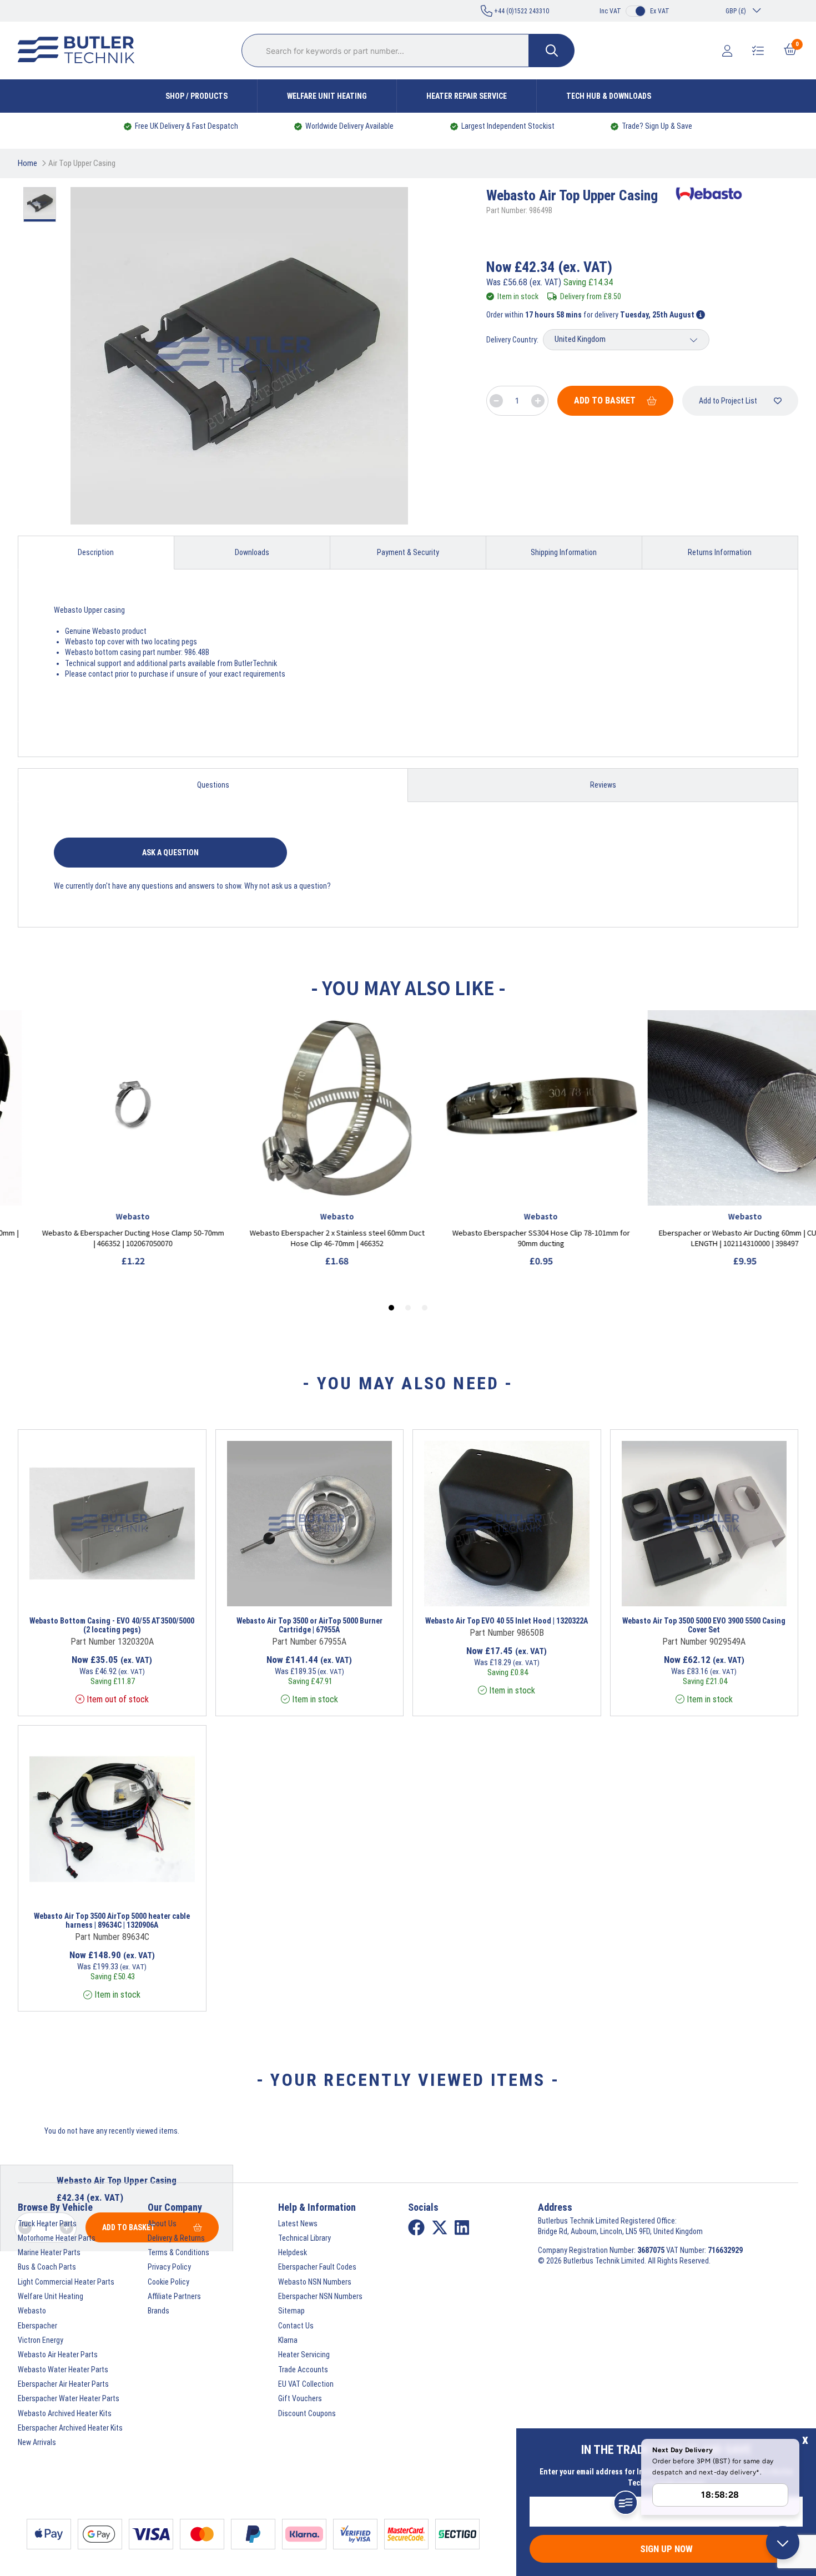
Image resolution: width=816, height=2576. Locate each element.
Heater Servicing (304, 2355)
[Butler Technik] (80, 51)
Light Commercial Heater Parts (66, 2282)
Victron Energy (41, 2340)
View (96, 1592)
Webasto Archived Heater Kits (65, 2413)
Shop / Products (197, 96)
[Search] (552, 51)
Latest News (298, 2224)
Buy (151, 1592)
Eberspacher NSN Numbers (320, 2296)
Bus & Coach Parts (47, 2267)
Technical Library (304, 2238)
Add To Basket (605, 400)
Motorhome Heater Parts (57, 2238)
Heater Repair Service (467, 96)
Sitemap (291, 2311)
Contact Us (296, 2326)
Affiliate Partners (174, 2296)
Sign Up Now (666, 2549)
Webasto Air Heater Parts (58, 2355)
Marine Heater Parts (49, 2252)
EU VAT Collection (306, 2384)
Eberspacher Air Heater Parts (63, 2384)
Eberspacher (37, 2326)
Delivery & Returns (176, 2238)
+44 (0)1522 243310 (521, 11)
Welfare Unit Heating (327, 96)
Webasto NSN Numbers (315, 2282)
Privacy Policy (169, 2267)
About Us (162, 2224)
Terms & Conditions (178, 2252)
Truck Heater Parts (47, 2224)
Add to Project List (728, 401)
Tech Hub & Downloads (609, 96)
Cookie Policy (168, 2282)
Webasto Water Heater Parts (63, 2370)
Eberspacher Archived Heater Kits (70, 2428)
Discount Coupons (307, 2413)
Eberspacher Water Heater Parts (69, 2398)
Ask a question (170, 853)
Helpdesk (293, 2252)
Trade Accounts (303, 2370)
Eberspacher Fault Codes (317, 2267)
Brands (158, 2311)
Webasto (32, 2311)
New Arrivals (37, 2442)
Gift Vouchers (300, 2398)
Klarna (288, 2340)
